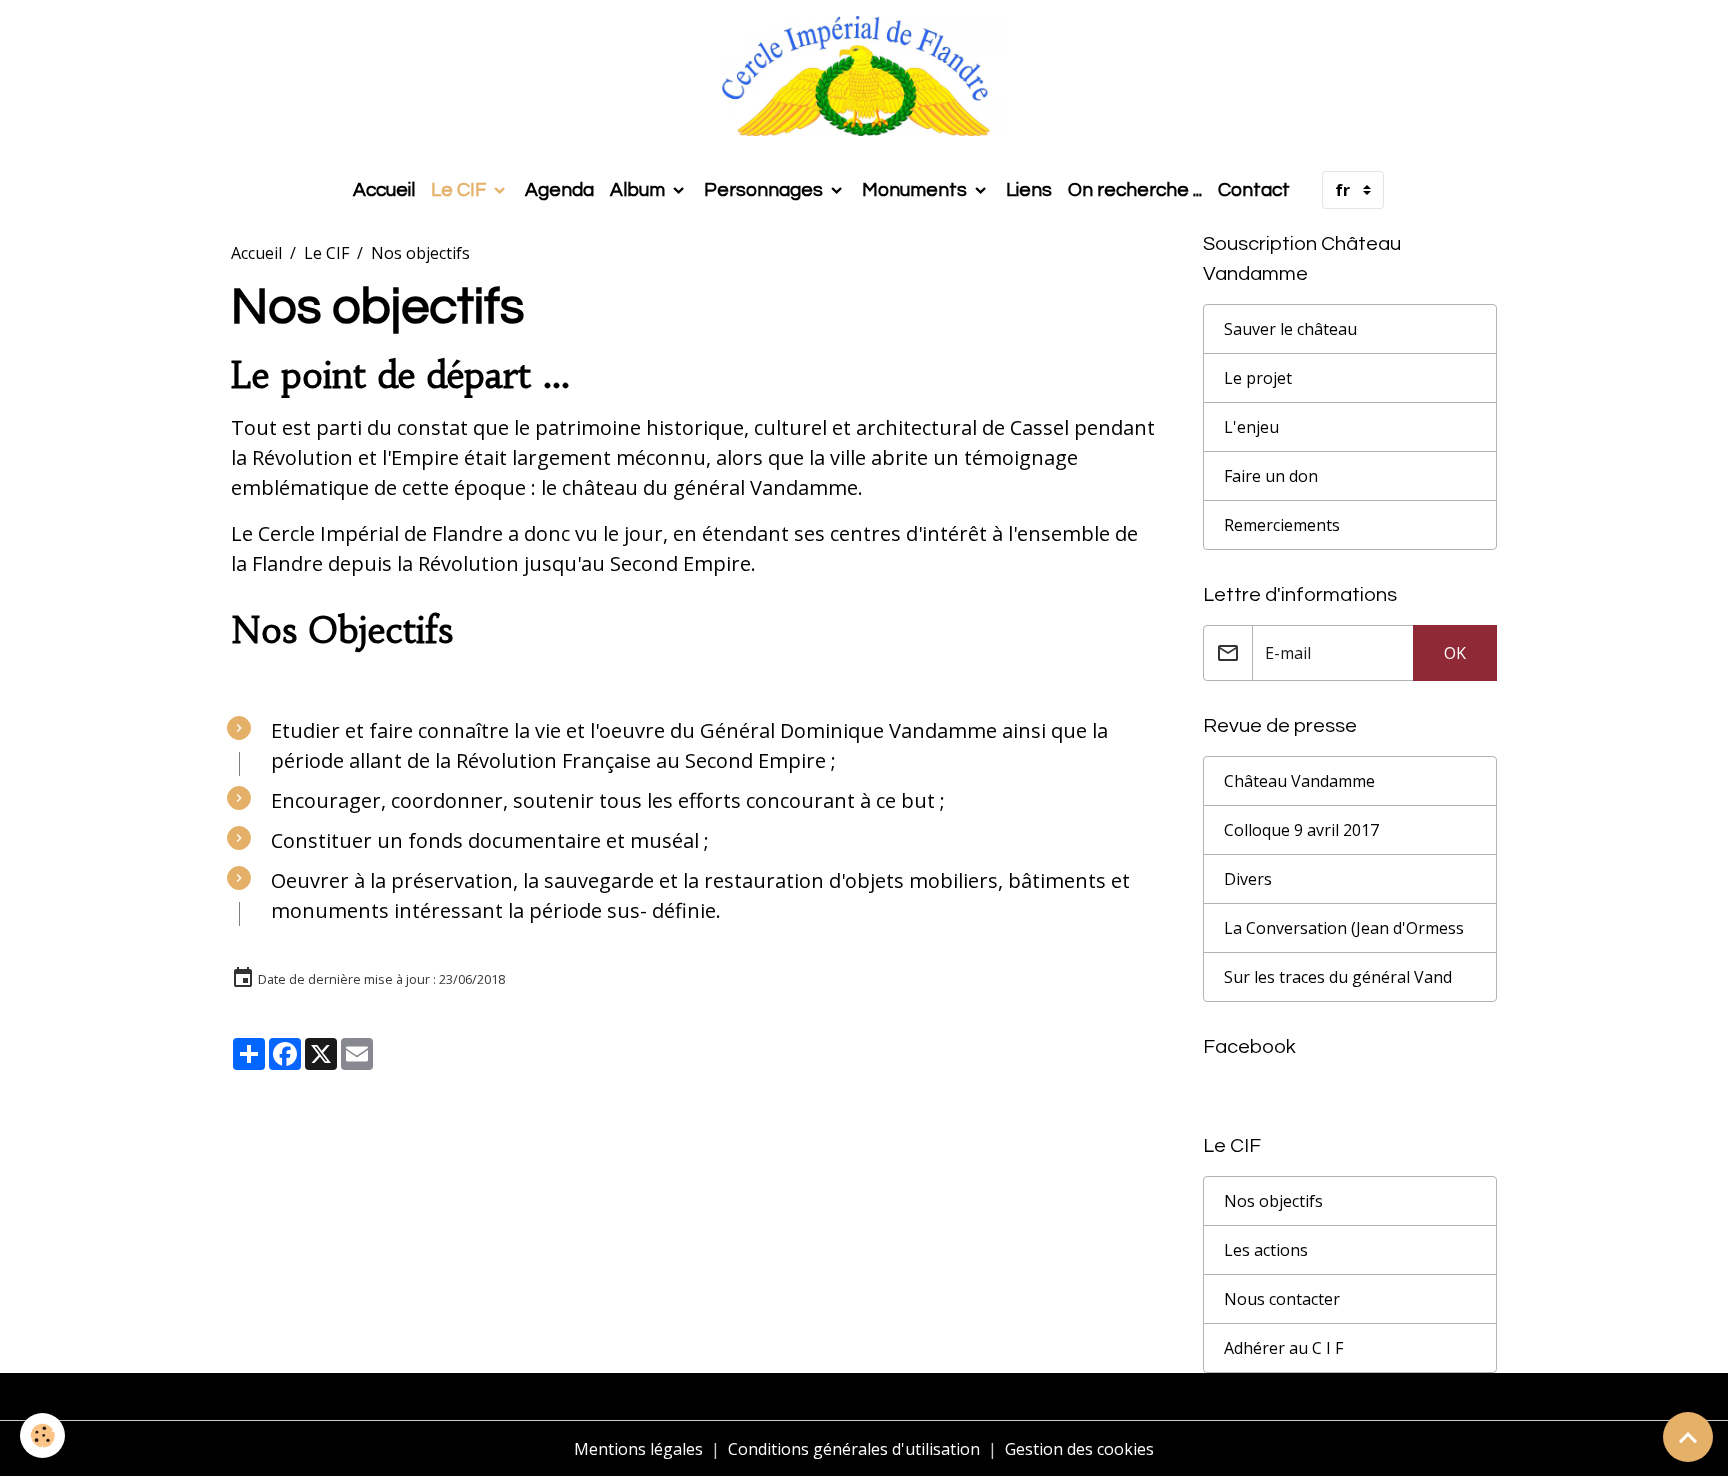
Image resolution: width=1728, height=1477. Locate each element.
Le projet (1258, 378)
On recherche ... (1135, 190)
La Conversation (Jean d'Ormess (1344, 928)
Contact (1254, 190)
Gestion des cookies (1079, 1449)
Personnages (765, 190)
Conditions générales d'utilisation (854, 1449)
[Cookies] (42, 1435)
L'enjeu (1251, 427)
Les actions (1266, 1250)
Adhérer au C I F (1283, 1348)
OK (1455, 653)
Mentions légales (638, 1449)
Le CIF (460, 190)
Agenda (559, 190)
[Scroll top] (1688, 1437)
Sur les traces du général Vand (1338, 977)
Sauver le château (1290, 329)
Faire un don (1271, 476)
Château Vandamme (1299, 781)
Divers (1248, 879)
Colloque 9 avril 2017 (1301, 830)
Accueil (384, 190)
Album (639, 190)
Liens (1029, 190)
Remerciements (1282, 525)
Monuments (916, 190)
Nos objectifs (1273, 1201)
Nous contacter (1282, 1299)
